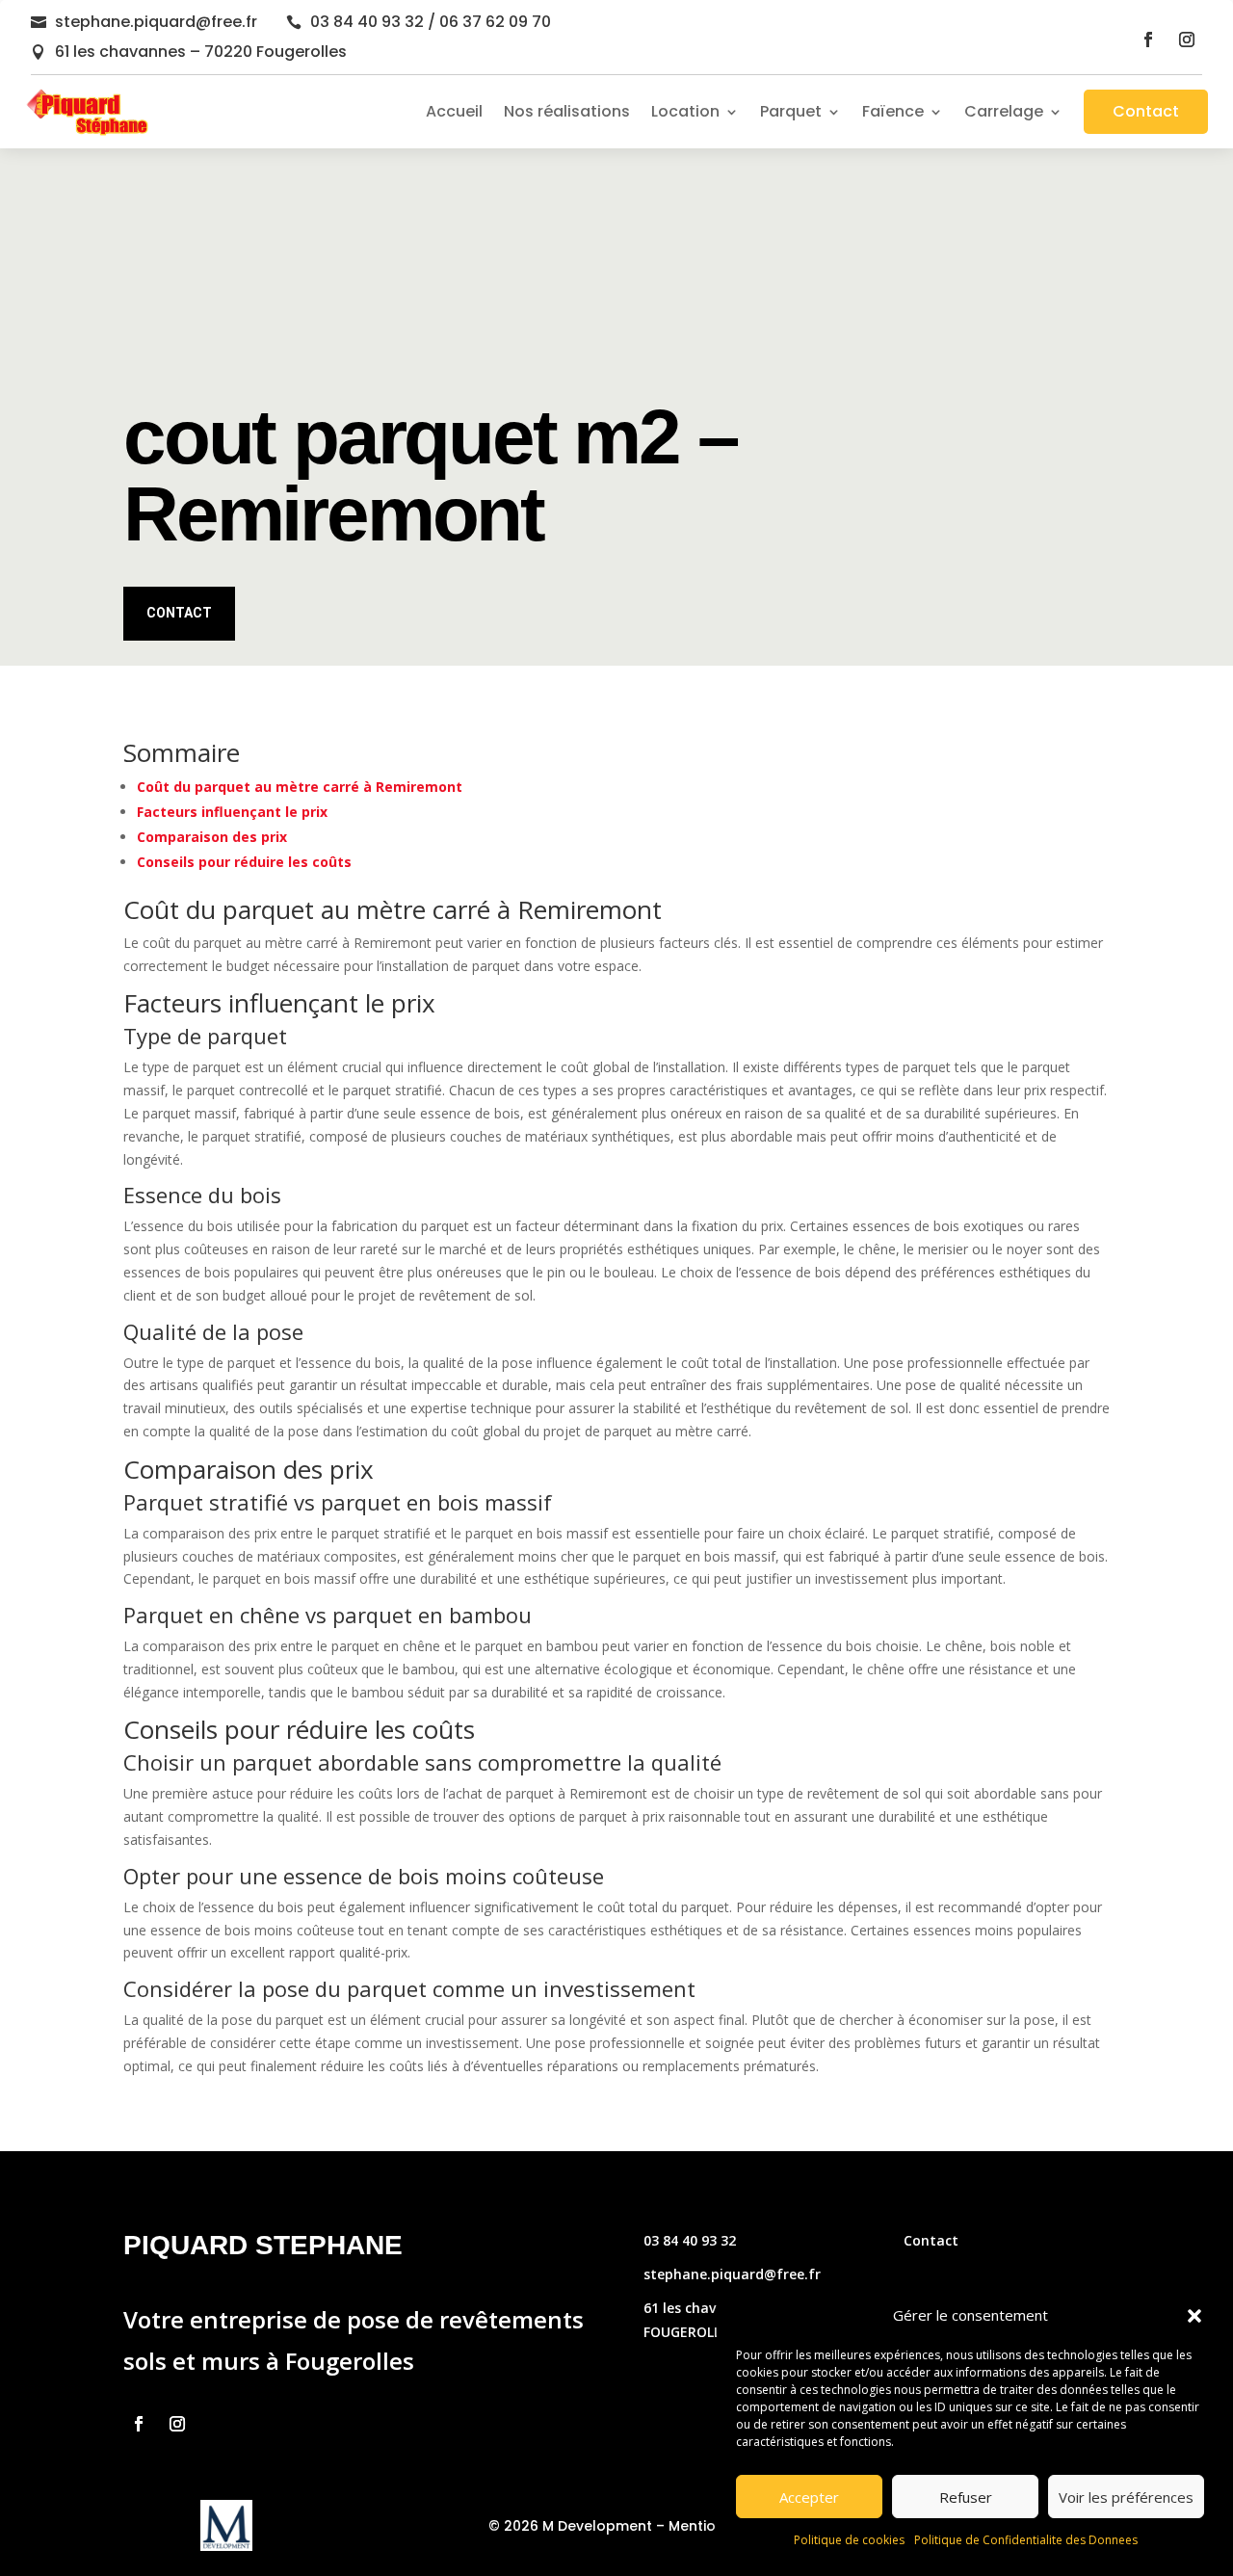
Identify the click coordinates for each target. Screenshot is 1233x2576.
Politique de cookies (849, 2540)
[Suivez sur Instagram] (1187, 39)
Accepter (809, 2497)
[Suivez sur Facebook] (1148, 39)
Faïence (893, 111)
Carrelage (1004, 111)
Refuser (966, 2497)
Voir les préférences (1126, 2497)
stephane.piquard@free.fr (156, 22)
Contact (1146, 111)
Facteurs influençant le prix (232, 812)
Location (685, 111)
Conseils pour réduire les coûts (244, 862)
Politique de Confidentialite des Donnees (1026, 2540)
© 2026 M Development (570, 2526)
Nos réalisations (567, 111)
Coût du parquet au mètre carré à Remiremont (300, 787)
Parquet (791, 111)
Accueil (454, 111)
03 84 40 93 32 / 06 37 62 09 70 (431, 22)
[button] (1194, 2316)
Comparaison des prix (212, 837)
